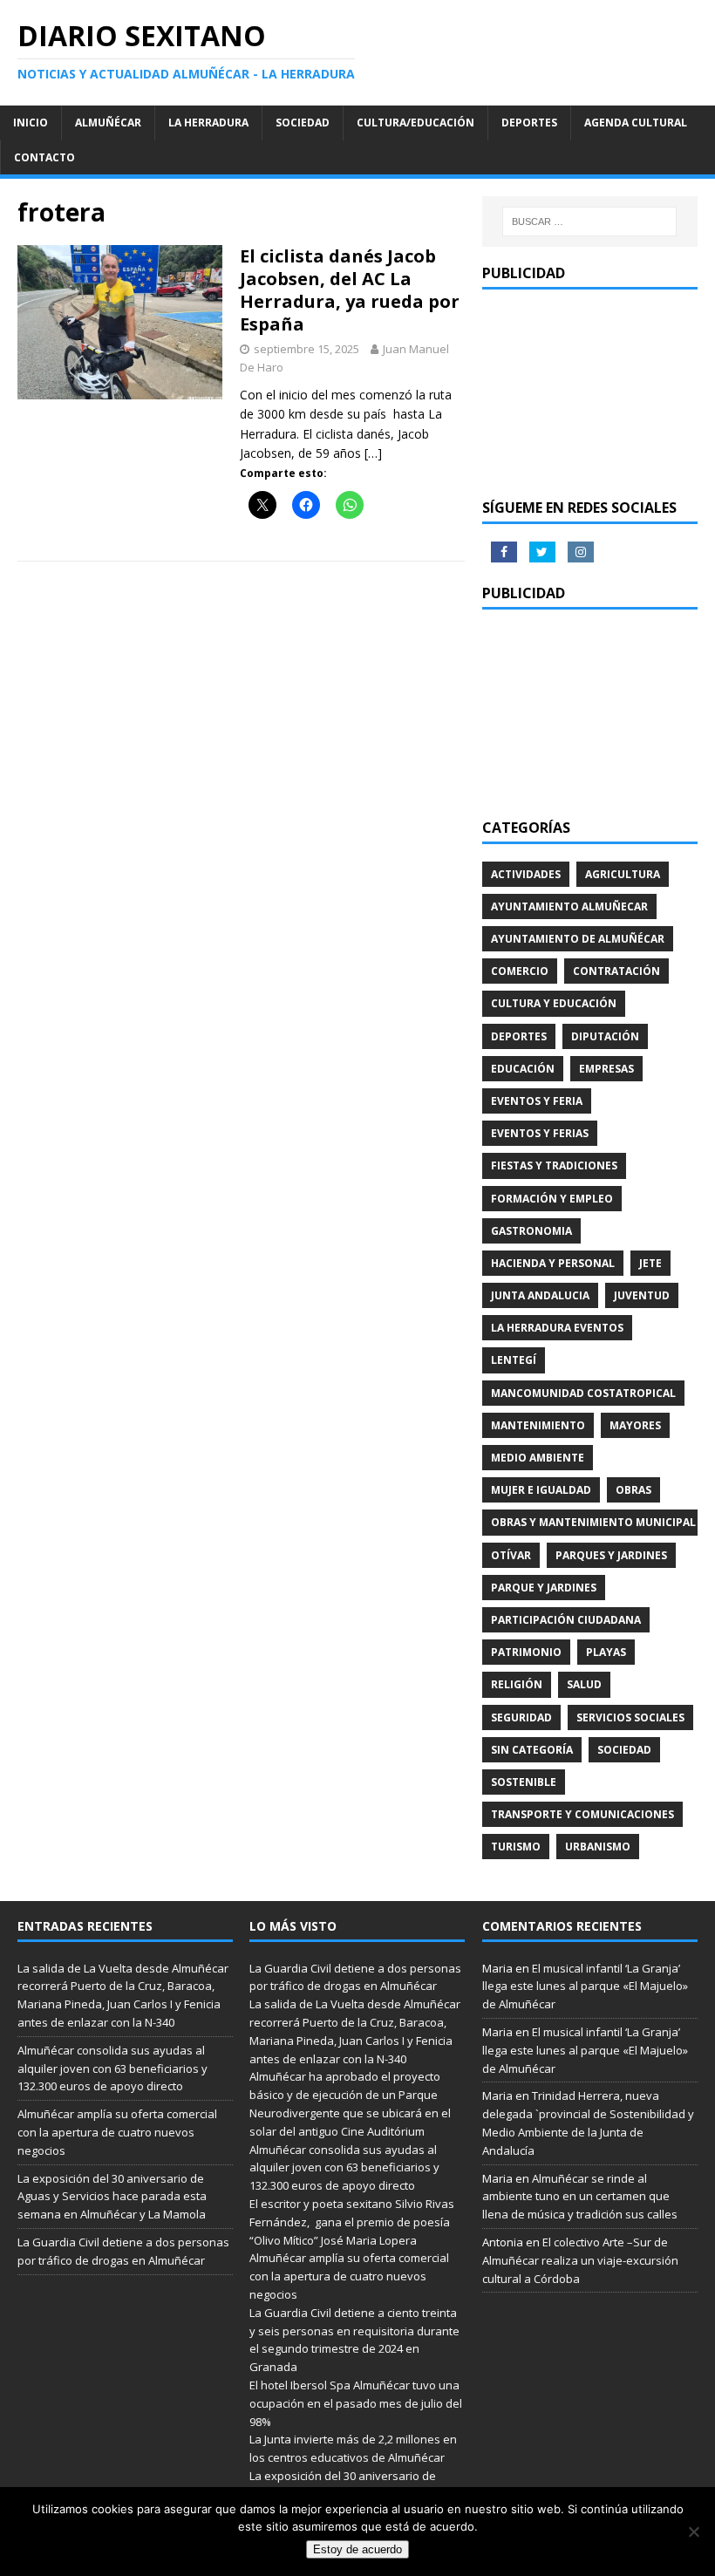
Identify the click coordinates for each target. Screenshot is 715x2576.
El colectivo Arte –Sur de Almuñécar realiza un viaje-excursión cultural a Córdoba (580, 2260)
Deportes (529, 123)
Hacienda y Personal (553, 1263)
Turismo (516, 1847)
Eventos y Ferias (540, 1133)
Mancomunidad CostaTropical (583, 1393)
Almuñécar (108, 123)
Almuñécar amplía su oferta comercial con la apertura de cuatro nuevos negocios (117, 2132)
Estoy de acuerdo (357, 2549)
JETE (650, 1263)
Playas (606, 1652)
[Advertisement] (590, 394)
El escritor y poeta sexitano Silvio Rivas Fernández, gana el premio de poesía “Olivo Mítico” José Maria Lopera (352, 2222)
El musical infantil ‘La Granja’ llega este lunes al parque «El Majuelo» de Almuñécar (585, 1987)
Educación (523, 1069)
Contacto (44, 157)
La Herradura (208, 123)
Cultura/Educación (415, 123)
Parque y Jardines (544, 1588)
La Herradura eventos (557, 1328)
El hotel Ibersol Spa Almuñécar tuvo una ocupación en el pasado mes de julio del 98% (356, 2403)
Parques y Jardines (611, 1555)
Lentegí (514, 1360)
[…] (373, 453)
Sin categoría (532, 1750)
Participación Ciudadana (566, 1620)
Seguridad (521, 1717)
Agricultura (623, 874)
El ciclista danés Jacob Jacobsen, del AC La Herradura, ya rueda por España (350, 290)
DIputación (605, 1036)
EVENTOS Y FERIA (537, 1101)
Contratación (616, 971)
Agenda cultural (636, 123)
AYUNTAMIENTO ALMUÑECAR (569, 906)
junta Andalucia (540, 1295)
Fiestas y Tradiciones (554, 1165)
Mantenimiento (538, 1425)
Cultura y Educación (554, 1003)
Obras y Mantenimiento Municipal (593, 1522)
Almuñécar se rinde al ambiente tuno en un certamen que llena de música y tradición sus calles (580, 2197)
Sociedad (303, 123)
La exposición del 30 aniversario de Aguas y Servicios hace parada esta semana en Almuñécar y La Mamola (112, 2197)
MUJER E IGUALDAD (541, 1490)
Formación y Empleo (552, 1199)
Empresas (606, 1069)
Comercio (520, 971)
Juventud (642, 1295)
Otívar (511, 1555)
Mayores (635, 1425)
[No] (693, 2532)
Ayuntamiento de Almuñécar (578, 939)
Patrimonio (526, 1652)
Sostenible (524, 1782)
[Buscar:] (589, 221)
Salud (584, 1684)
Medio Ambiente (538, 1458)
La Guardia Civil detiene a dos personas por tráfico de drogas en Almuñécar (355, 1977)
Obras (633, 1490)
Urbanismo (598, 1847)
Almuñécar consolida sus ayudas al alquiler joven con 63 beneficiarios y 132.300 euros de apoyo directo (112, 2068)
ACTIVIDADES (526, 874)
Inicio (31, 123)
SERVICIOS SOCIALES (630, 1717)
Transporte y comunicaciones (582, 1814)
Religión (517, 1684)
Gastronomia (531, 1231)
